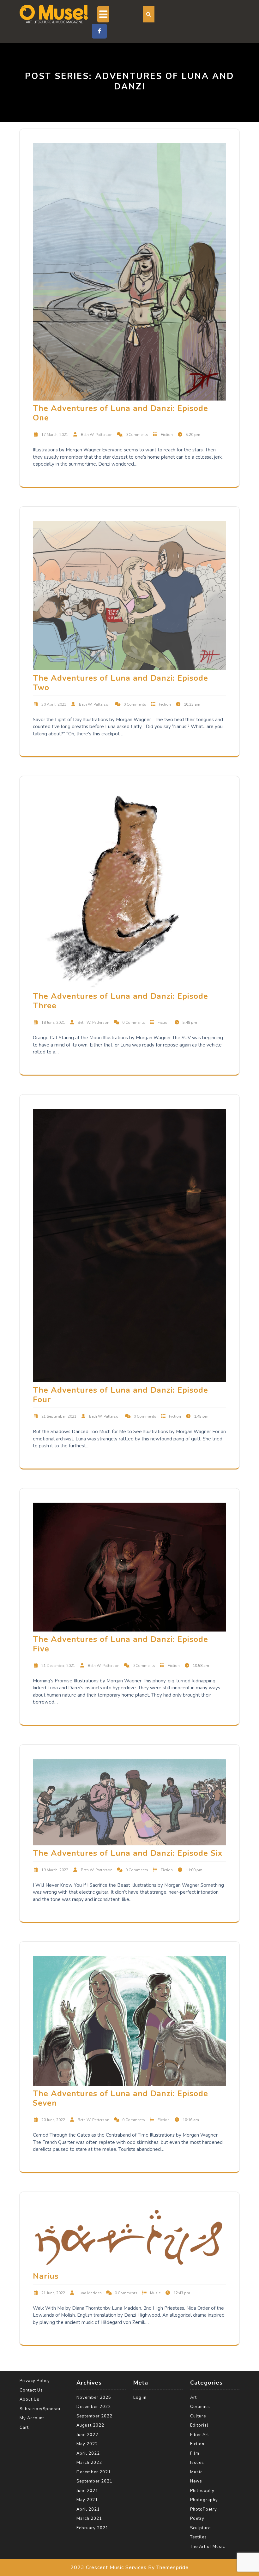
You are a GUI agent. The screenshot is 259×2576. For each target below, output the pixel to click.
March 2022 (89, 2463)
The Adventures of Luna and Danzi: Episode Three (120, 1001)
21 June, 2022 (53, 2293)
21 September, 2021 (59, 1416)
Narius (46, 2276)
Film (195, 2453)
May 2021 (87, 2500)
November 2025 (94, 2398)
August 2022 (90, 2425)
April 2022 (88, 2453)
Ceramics (200, 2407)
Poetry (197, 2519)
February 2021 (92, 2528)
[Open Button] (103, 14)
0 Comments (137, 435)
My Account (32, 2418)
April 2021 (88, 2509)
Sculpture (200, 2528)
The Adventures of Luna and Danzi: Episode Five (120, 1644)
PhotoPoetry (204, 2509)
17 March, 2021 (55, 435)
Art (193, 2398)
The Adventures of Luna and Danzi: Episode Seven (120, 2098)
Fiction (167, 435)
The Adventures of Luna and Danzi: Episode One (120, 413)
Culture (198, 2416)
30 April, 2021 (54, 704)
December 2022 (94, 2407)
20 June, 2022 (53, 2120)
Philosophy (202, 2491)
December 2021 (94, 2472)
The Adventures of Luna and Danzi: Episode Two (120, 683)
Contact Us (31, 2390)
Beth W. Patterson (97, 435)
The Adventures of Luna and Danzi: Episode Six (128, 1853)
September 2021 (94, 2481)
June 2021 (87, 2491)
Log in (140, 2398)
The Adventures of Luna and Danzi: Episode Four (120, 1395)
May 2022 (87, 2444)
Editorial (199, 2425)
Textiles (199, 2537)
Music (155, 2293)
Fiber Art (200, 2435)
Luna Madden (90, 2293)
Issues (197, 2463)
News (196, 2481)
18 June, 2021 (53, 1023)
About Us (30, 2399)
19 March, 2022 (55, 1870)
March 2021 (89, 2519)
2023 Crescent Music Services (108, 2567)
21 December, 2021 (58, 1666)
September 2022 (94, 2416)
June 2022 (87, 2435)
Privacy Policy (35, 2381)
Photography (204, 2500)
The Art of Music (208, 2547)
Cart (24, 2428)
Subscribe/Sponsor (40, 2409)
